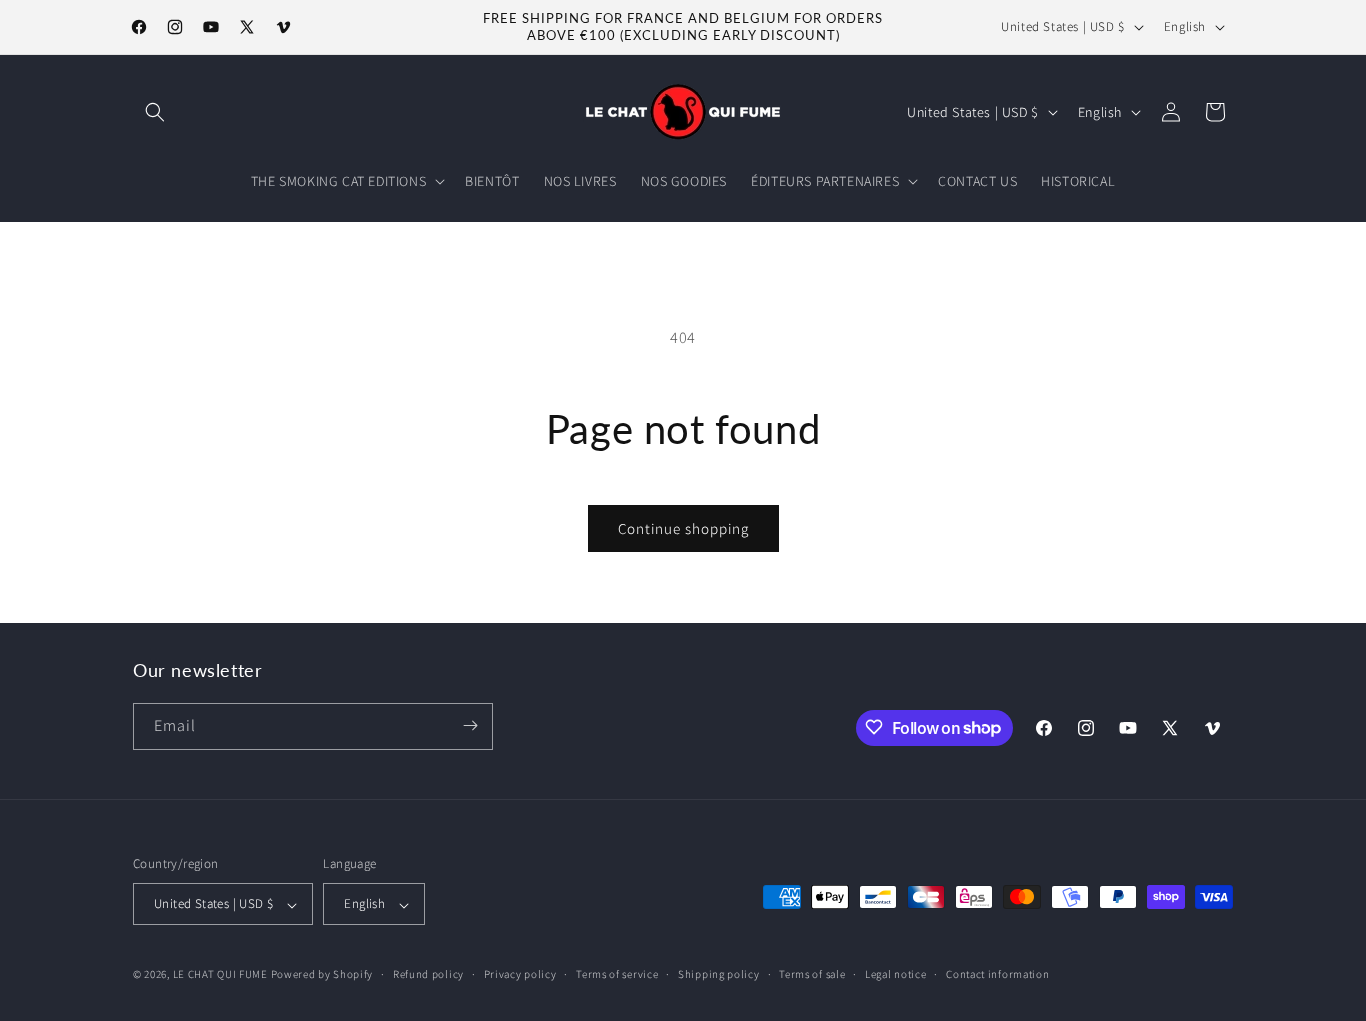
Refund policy (428, 974)
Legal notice (895, 974)
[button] (155, 112)
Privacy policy (520, 974)
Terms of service (617, 974)
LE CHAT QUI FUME (220, 975)
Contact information (997, 974)
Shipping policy (719, 974)
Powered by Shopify (322, 975)
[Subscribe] (470, 725)
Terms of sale (812, 974)
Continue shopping (683, 528)
